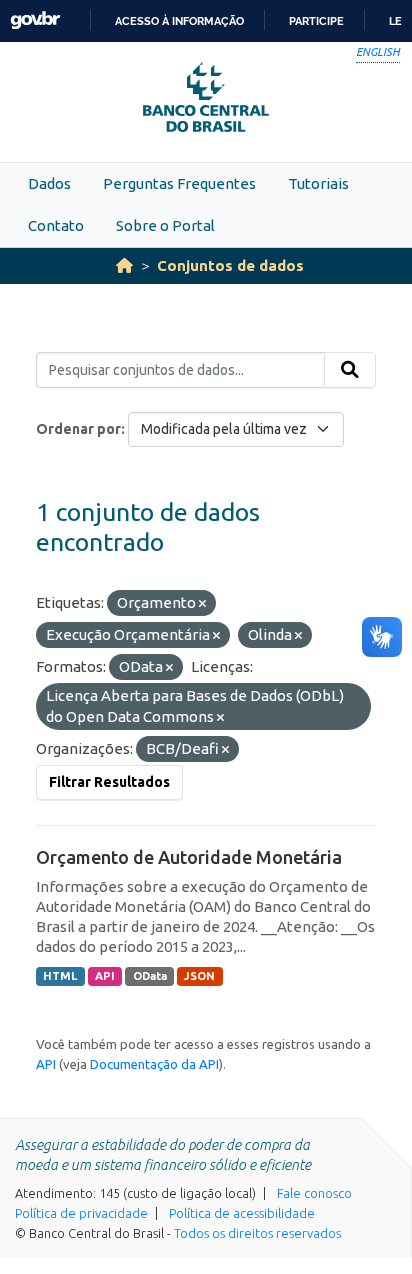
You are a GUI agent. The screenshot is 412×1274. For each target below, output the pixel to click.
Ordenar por (78, 429)
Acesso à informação (179, 21)
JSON (199, 976)
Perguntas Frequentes (179, 183)
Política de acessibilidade (242, 1213)
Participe (316, 21)
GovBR (35, 20)
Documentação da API (154, 1064)
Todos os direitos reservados (257, 1233)
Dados (49, 183)
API (105, 976)
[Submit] (350, 370)
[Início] (124, 265)
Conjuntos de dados (230, 265)
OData (150, 976)
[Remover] (202, 604)
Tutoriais (318, 183)
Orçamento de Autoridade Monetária (189, 857)
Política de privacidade (81, 1213)
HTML (60, 976)
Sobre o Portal (165, 225)
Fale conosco (314, 1193)
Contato (56, 225)
